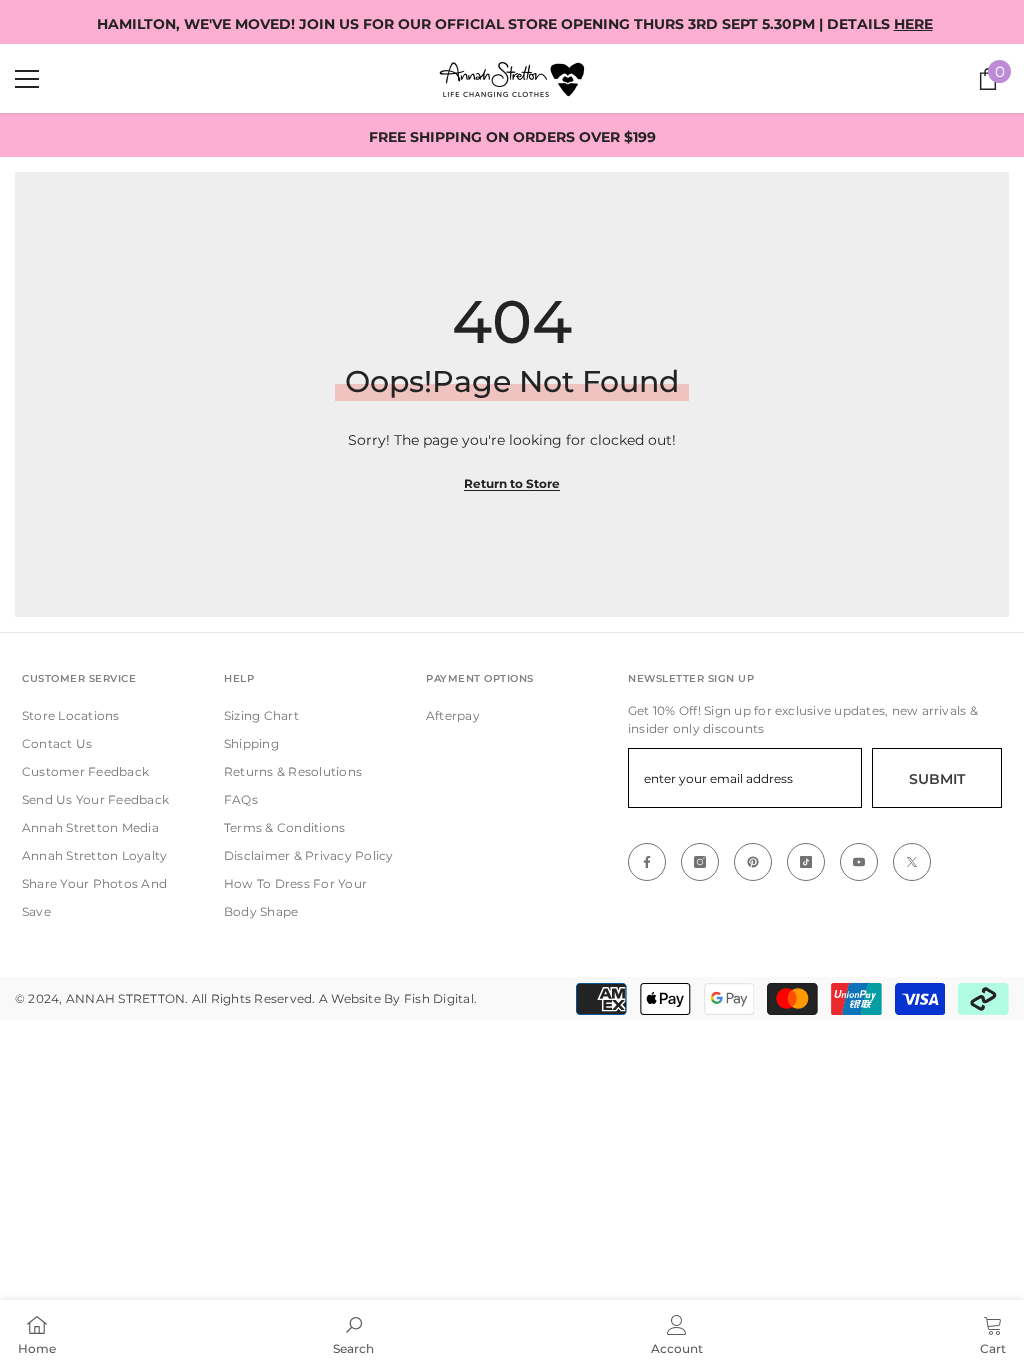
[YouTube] (859, 862)
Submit (937, 779)
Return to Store (512, 483)
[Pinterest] (753, 862)
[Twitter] (912, 862)
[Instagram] (700, 862)
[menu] (27, 79)
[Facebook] (647, 862)
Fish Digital (439, 998)
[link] (353, 1333)
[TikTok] (806, 862)
